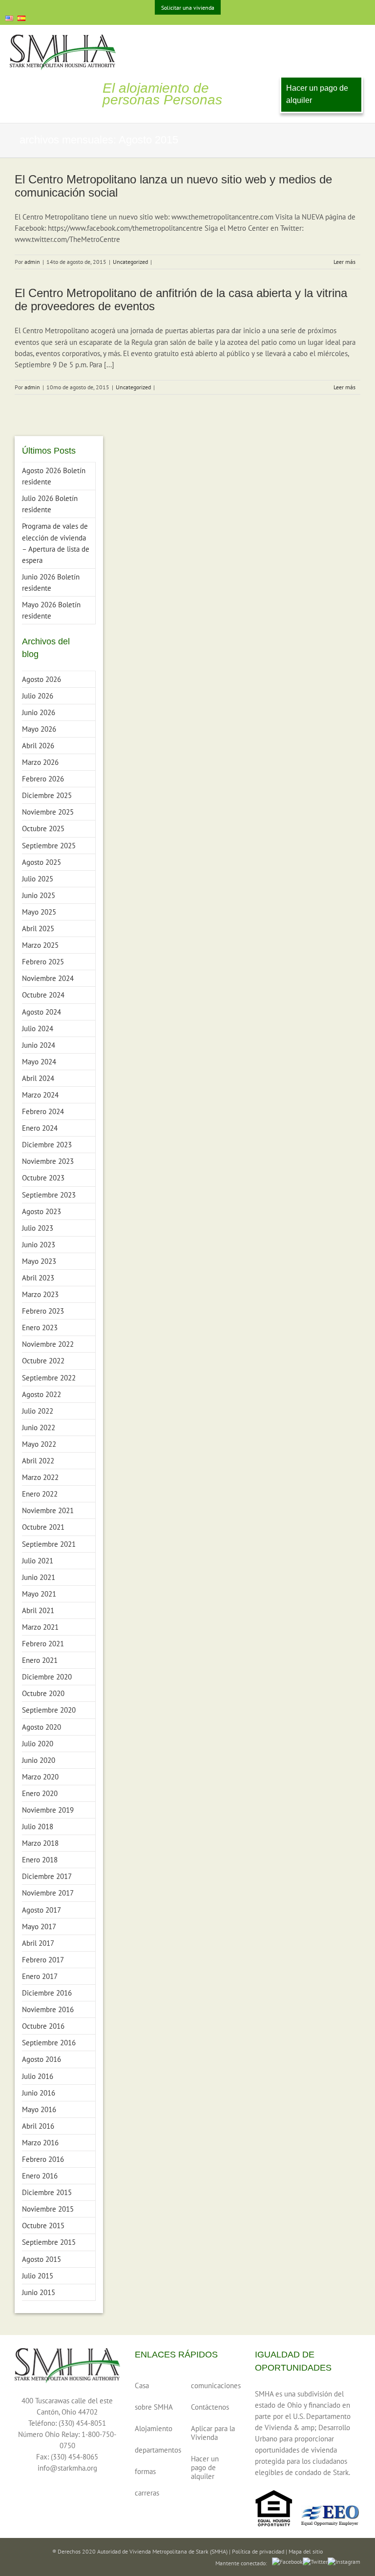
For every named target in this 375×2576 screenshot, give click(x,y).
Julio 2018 (38, 1827)
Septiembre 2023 (49, 1195)
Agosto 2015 (42, 2259)
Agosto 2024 (42, 1012)
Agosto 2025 (42, 862)
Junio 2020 (39, 1760)
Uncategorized (130, 262)
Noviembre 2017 (48, 1893)
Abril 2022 (38, 1461)
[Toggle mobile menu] (359, 40)
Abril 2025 (38, 929)
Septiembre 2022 (49, 1378)
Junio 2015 (39, 2292)
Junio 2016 (39, 2093)
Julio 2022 (38, 1411)
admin (32, 262)
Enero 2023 (40, 1328)
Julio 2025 (38, 879)
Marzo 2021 (40, 1627)
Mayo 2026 (39, 729)
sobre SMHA (154, 2407)
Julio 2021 (38, 1561)
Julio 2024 (38, 1028)
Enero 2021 (40, 1660)
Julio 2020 (38, 1744)
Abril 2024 (38, 1078)
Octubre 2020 (43, 1693)
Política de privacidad (258, 2551)
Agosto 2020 (42, 1727)
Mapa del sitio (306, 2551)
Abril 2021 (38, 1610)
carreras (147, 2493)
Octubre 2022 (43, 1361)
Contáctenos (210, 2407)
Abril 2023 (38, 1278)
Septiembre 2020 (49, 1710)
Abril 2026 (38, 746)
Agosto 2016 (42, 2059)
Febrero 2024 (43, 1111)
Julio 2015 (38, 2276)
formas (145, 2471)
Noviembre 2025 (48, 812)
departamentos (157, 2450)
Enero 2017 (40, 1976)
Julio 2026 (38, 696)
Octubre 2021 (43, 1527)
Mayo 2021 (39, 1594)
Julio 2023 (38, 1228)
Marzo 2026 (40, 762)
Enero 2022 (40, 1494)
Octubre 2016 (43, 2026)
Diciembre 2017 (47, 1876)
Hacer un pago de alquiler (317, 94)
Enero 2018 (40, 1860)
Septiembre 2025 (49, 846)
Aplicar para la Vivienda (213, 2433)
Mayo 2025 (39, 912)
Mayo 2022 (39, 1444)
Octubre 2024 (43, 995)
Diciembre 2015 (47, 2192)
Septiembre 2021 (49, 1544)
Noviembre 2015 (48, 2209)
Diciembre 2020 (47, 1677)
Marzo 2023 (40, 1294)
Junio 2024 (39, 1045)
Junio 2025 (39, 895)
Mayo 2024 (39, 1062)
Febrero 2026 (43, 779)
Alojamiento (154, 2428)
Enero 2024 (40, 1128)
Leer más (344, 262)
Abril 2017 (38, 1943)
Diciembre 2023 (47, 1145)
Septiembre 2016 (49, 2043)
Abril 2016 (38, 2126)
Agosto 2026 (42, 679)
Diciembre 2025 (47, 795)
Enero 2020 (40, 1793)
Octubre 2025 (43, 829)
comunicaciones (213, 2386)
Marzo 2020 (40, 1777)
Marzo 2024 (40, 1095)
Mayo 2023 (39, 1261)
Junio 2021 (39, 1577)
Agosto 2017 (42, 1910)
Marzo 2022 (40, 1477)
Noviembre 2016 (48, 2009)
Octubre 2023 (43, 1178)
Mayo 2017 (39, 1927)
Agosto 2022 (42, 1394)
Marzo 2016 (40, 2143)
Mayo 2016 (39, 2109)
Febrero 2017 (43, 1960)
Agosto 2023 (42, 1211)
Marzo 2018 (40, 1843)
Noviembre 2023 (48, 1161)
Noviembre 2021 (48, 1510)
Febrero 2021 (43, 1644)
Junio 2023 (39, 1245)
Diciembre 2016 (47, 1993)
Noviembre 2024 (48, 978)
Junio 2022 (39, 1428)
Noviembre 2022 (48, 1344)
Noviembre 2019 (48, 1810)
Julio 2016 (38, 2076)
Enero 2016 (40, 2176)
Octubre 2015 (43, 2226)
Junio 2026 (39, 712)
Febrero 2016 (43, 2159)
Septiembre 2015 (49, 2242)
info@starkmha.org (67, 2468)
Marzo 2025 (40, 945)
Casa (142, 2386)
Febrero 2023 (43, 1311)
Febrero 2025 (43, 962)
